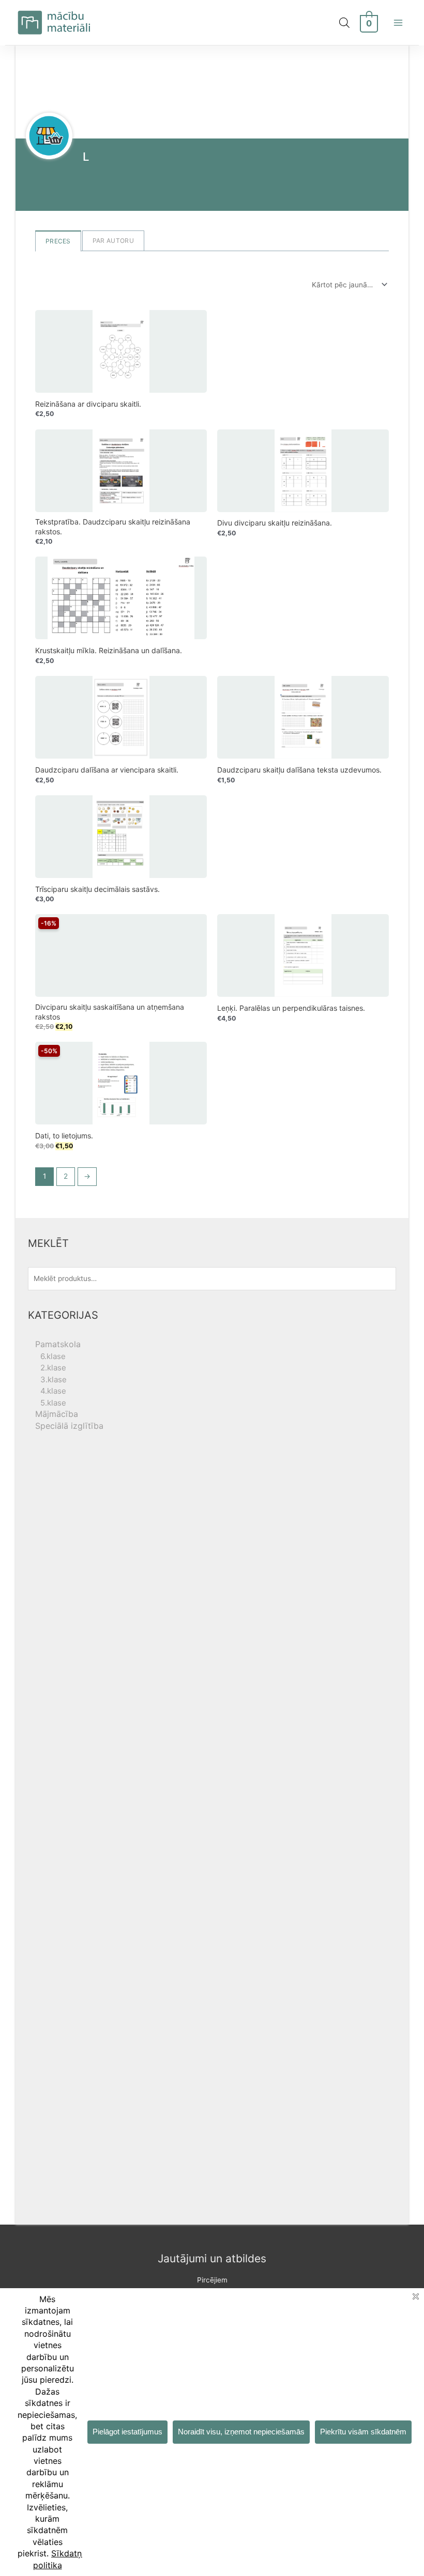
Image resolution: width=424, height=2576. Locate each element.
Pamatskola (58, 1344)
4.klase (53, 1391)
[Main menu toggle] (398, 22)
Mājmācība (57, 1414)
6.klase (53, 1356)
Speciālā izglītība (69, 1426)
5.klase (53, 1403)
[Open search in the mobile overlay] (344, 23)
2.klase (53, 1368)
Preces (58, 241)
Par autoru (113, 241)
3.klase (54, 1379)
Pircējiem (212, 2280)
